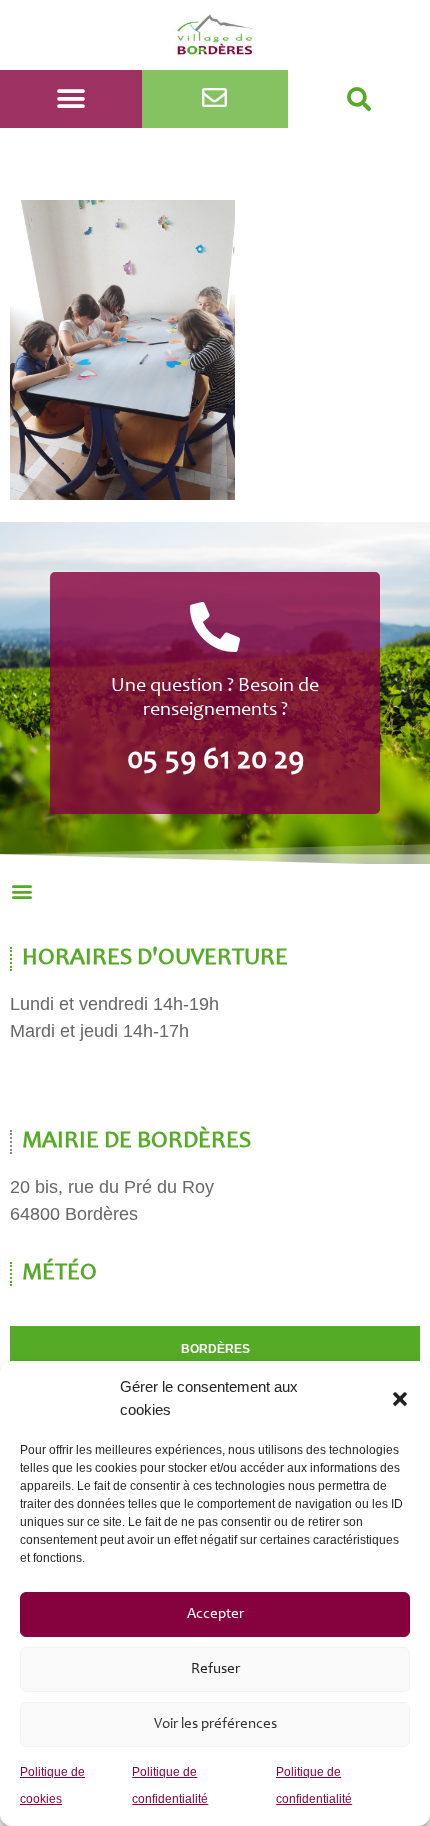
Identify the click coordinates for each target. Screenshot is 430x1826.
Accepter (215, 1614)
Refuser (215, 1669)
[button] (400, 1399)
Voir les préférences (215, 1724)
